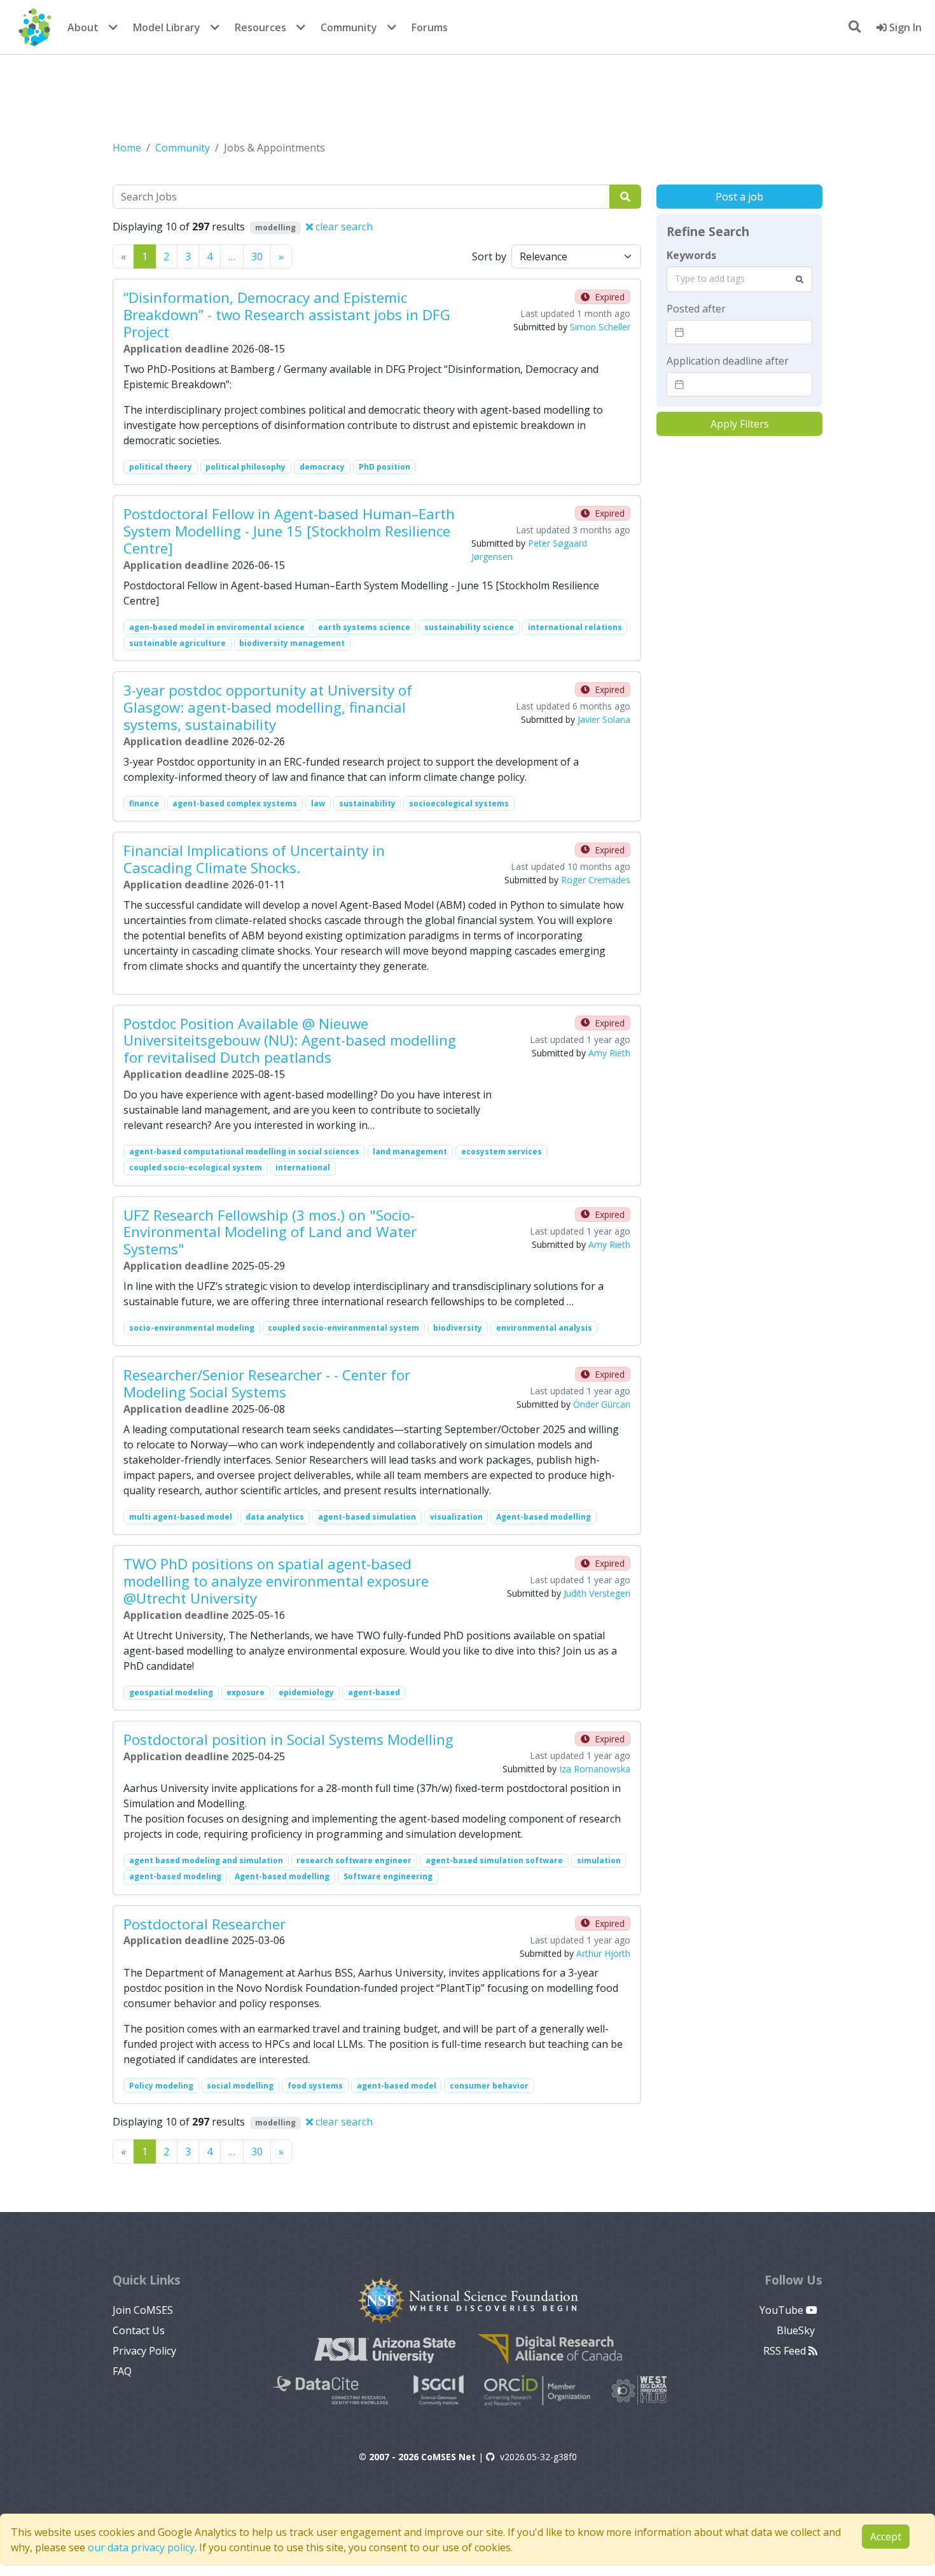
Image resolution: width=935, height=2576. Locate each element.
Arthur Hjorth (603, 1953)
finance (144, 803)
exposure (246, 1692)
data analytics (275, 1517)
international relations (575, 627)
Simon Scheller (600, 327)
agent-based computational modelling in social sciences (244, 1151)
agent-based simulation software (494, 1860)
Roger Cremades (596, 880)
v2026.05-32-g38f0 (538, 2457)
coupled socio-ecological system (196, 1167)
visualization (456, 1517)
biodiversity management (292, 643)
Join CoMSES (143, 2310)
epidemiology (306, 1692)
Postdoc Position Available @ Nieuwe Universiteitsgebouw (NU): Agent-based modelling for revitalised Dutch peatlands (290, 1041)
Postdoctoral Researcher (204, 1924)
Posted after (696, 309)
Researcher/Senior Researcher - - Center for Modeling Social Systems (267, 1383)
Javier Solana (604, 719)
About (83, 27)
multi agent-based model (181, 1517)
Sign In (904, 27)
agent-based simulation (367, 1517)
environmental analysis (544, 1328)
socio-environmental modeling (192, 1328)
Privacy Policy (144, 2351)
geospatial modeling (171, 1692)
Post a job (739, 197)
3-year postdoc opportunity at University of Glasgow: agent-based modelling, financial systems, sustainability (268, 707)
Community (349, 27)
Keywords (691, 255)
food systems (315, 2086)
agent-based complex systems (235, 803)
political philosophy (246, 467)
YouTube (783, 2310)
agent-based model (397, 2086)
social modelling (240, 2086)
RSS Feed (786, 2351)
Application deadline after (728, 361)
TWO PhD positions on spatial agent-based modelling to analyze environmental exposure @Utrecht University (276, 1581)
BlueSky (797, 2330)
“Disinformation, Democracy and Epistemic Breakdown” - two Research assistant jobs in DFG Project (287, 315)
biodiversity (458, 1328)
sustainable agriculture (177, 643)
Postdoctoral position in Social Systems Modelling (288, 1739)
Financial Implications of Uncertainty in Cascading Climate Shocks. (254, 859)
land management (410, 1151)
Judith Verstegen (597, 1593)
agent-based (374, 1692)
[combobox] (739, 279)
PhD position (384, 467)
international (303, 1167)
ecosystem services (502, 1151)
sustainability (367, 803)
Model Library (167, 27)
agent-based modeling (175, 1876)
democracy (322, 467)
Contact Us (139, 2330)
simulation (599, 1860)
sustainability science (469, 627)
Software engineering (388, 1876)
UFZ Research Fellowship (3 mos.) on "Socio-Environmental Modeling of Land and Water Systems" (270, 1232)
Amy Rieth (609, 1053)
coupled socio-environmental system (343, 1328)
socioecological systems (459, 803)
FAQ (122, 2371)
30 (257, 256)
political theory (161, 467)
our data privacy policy (141, 2547)
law (318, 803)
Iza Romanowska (595, 1769)
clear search (343, 227)
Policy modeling (161, 2086)
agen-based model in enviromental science (217, 627)
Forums (430, 27)
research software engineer (354, 1860)
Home (127, 148)
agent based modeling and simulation (206, 1860)
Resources (260, 27)
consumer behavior (489, 2086)
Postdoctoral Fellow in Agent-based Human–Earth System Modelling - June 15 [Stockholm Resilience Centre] (289, 531)
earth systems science (364, 627)
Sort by (489, 256)
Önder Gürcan (602, 1404)
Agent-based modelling (544, 1517)
